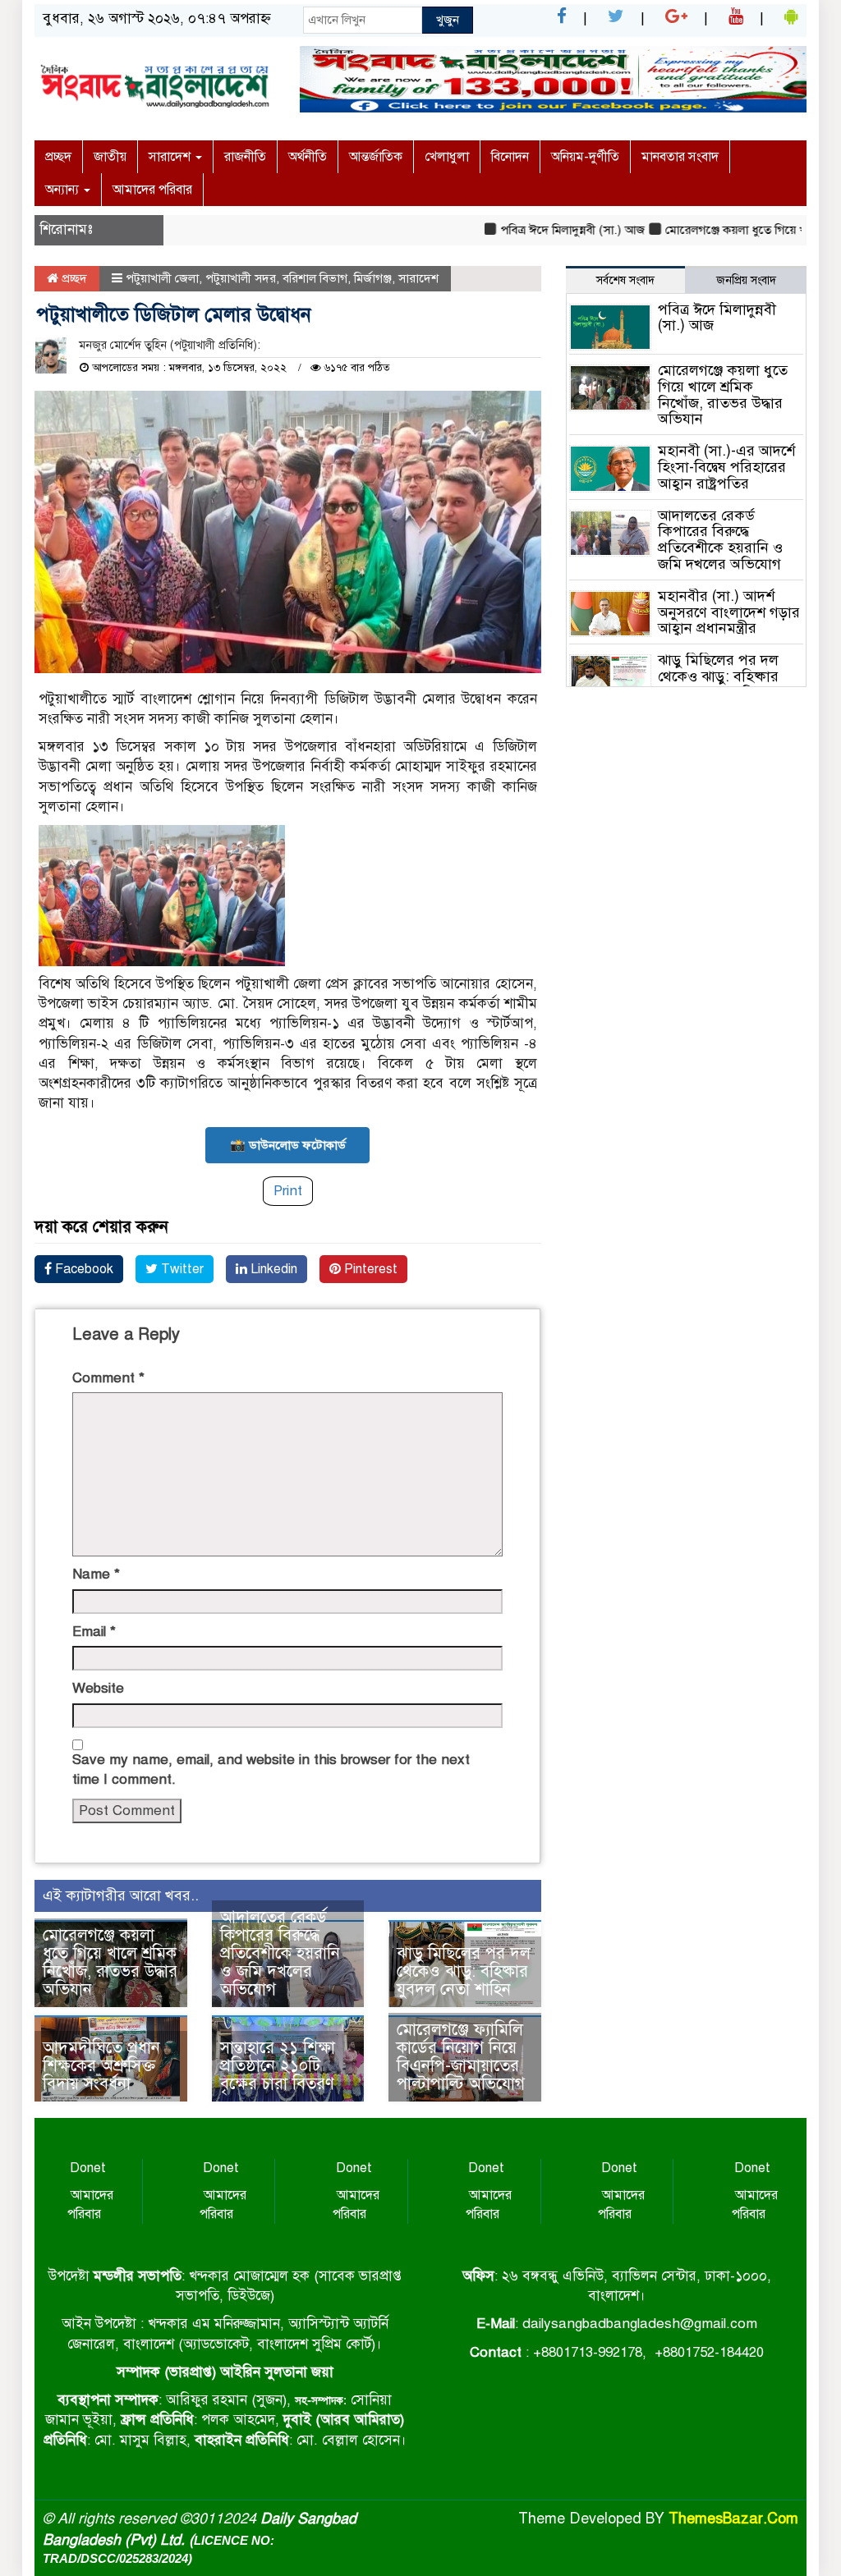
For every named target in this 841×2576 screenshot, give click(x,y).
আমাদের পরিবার (152, 190)
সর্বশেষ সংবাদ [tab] (625, 280)
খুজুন (448, 20)
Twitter (181, 1269)
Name (96, 1574)
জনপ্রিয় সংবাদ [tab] (746, 280)
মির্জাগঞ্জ (373, 278)
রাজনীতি (245, 157)
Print (288, 1191)
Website (98, 1688)
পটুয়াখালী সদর (241, 278)
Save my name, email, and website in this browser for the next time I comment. (271, 1769)
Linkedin (272, 1269)
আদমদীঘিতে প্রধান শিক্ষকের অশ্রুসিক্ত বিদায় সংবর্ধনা (101, 2066)
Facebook (83, 1269)
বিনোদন (510, 157)
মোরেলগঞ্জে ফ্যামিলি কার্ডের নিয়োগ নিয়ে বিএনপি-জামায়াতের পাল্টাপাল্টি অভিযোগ (461, 2057)
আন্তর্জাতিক (376, 157)
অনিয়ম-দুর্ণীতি (585, 157)
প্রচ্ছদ (58, 157)
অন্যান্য (64, 190)
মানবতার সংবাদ (680, 157)
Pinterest (369, 1269)
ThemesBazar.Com (733, 2519)
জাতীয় (110, 157)
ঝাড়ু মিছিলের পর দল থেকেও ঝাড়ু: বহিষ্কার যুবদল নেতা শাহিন (464, 1971)
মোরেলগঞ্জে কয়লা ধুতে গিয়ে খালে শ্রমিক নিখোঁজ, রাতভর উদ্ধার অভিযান (110, 1962)
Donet (88, 2168)
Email (94, 1632)
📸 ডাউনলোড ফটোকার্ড (288, 1145)
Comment (108, 1378)
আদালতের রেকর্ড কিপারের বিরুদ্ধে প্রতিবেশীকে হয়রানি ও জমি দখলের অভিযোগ (280, 1953)
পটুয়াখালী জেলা (162, 278)
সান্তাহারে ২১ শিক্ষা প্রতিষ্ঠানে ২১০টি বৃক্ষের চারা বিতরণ (278, 2066)
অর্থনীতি (308, 157)
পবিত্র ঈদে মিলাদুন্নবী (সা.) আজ (541, 230)
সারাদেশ (171, 157)
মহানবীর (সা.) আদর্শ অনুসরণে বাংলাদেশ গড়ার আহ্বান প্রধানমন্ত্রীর (729, 612)
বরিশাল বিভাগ (315, 278)
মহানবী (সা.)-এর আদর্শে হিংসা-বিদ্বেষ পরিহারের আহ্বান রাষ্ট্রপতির (726, 467)
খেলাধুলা (447, 157)
